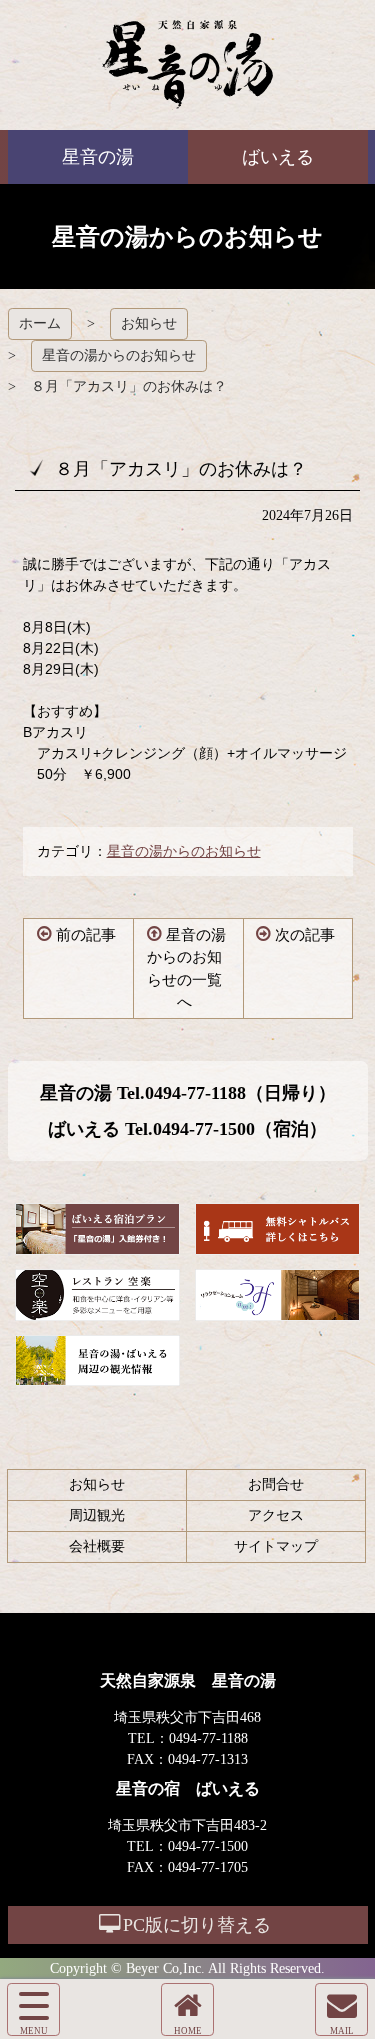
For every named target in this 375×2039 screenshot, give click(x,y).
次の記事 (305, 935)
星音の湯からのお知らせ (119, 355)
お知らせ (149, 323)
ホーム (40, 323)
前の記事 (86, 935)
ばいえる (187, 65)
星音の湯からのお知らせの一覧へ (186, 969)
